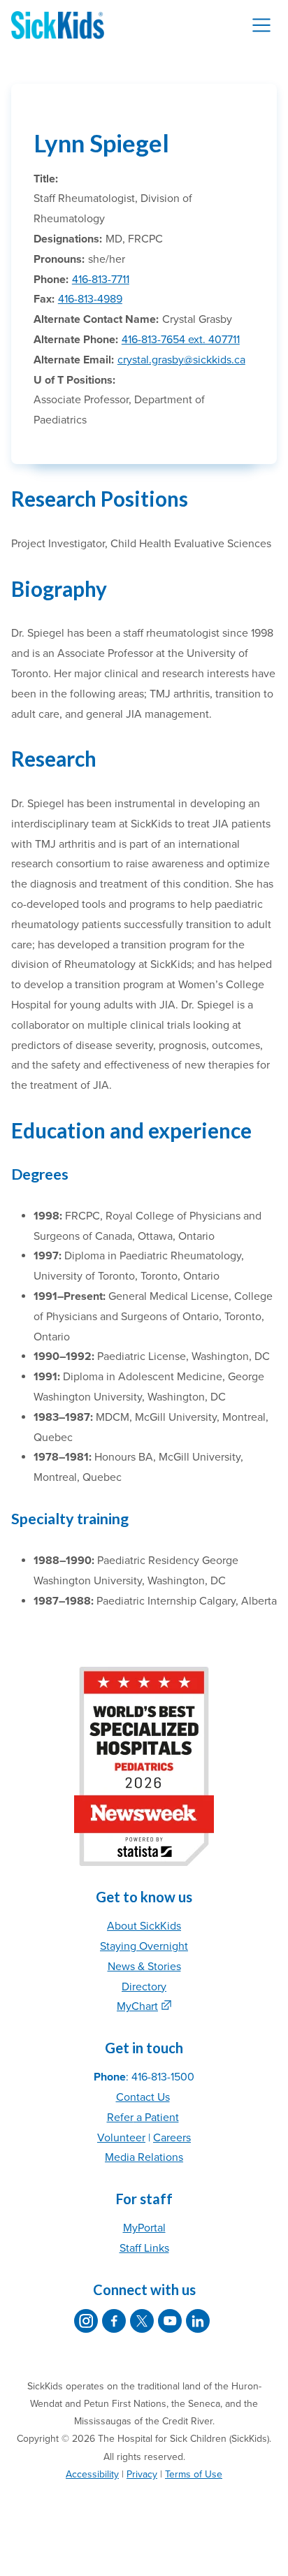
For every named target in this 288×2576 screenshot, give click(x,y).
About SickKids (144, 1926)
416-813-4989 (90, 299)
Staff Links (144, 2248)
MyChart (137, 2006)
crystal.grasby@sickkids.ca (181, 360)
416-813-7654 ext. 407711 (181, 340)
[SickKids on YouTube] (170, 2321)
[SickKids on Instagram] (86, 2321)
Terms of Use (194, 2474)
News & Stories (144, 1967)
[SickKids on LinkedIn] (198, 2321)
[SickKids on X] (142, 2321)
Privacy (142, 2474)
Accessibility (92, 2474)
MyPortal (144, 2228)
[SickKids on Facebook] (114, 2321)
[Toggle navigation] (261, 25)
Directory (144, 1987)
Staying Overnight (144, 1946)
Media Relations (144, 2157)
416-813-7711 (101, 280)
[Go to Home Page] (58, 25)
